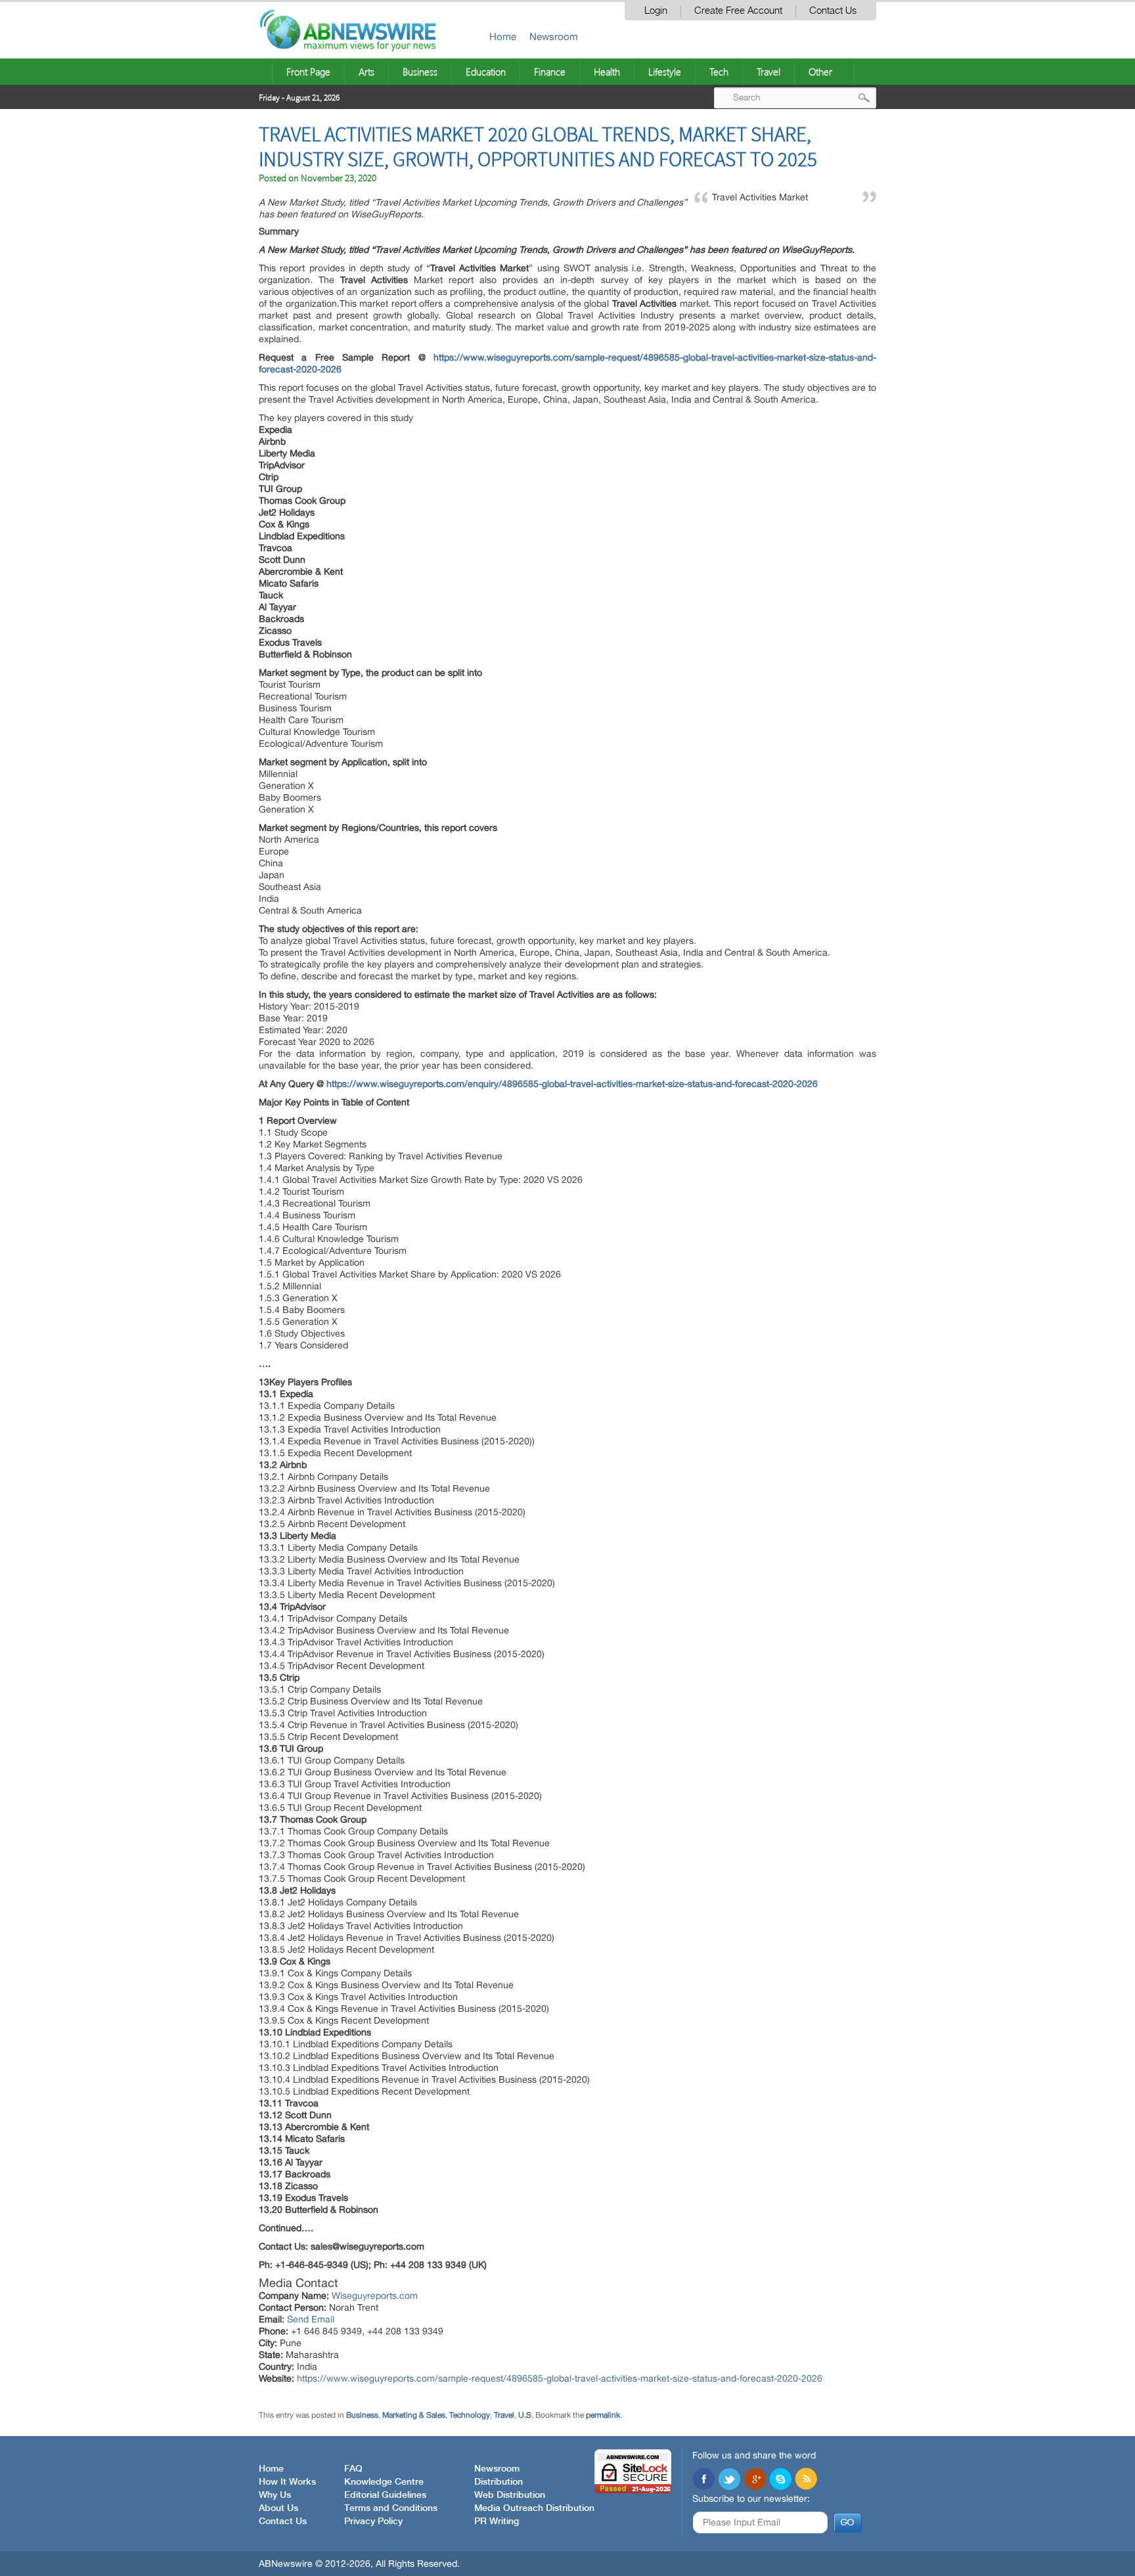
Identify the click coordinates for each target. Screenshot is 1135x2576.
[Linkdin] (755, 2480)
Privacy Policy (373, 2521)
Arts (367, 72)
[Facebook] (703, 2480)
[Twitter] (729, 2480)
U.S (525, 2415)
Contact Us (833, 11)
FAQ (353, 2469)
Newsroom (554, 36)
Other (820, 72)
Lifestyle (665, 72)
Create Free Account (738, 11)
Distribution (499, 2482)
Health (607, 72)
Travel (768, 72)
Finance (550, 72)
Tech (719, 72)
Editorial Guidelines (385, 2495)
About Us (278, 2508)
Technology (470, 2415)
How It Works (287, 2482)
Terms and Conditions (391, 2508)
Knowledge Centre (384, 2482)
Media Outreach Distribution (534, 2508)
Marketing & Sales (414, 2415)
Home (503, 36)
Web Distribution (510, 2495)
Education (486, 72)
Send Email (311, 2319)
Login (656, 11)
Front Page (308, 72)
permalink (603, 2415)
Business (420, 72)
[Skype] (780, 2480)
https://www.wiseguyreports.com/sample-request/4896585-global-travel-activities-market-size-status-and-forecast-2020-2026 (560, 2378)
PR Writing (497, 2521)
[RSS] (806, 2480)
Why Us (275, 2495)
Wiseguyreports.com (375, 2296)
